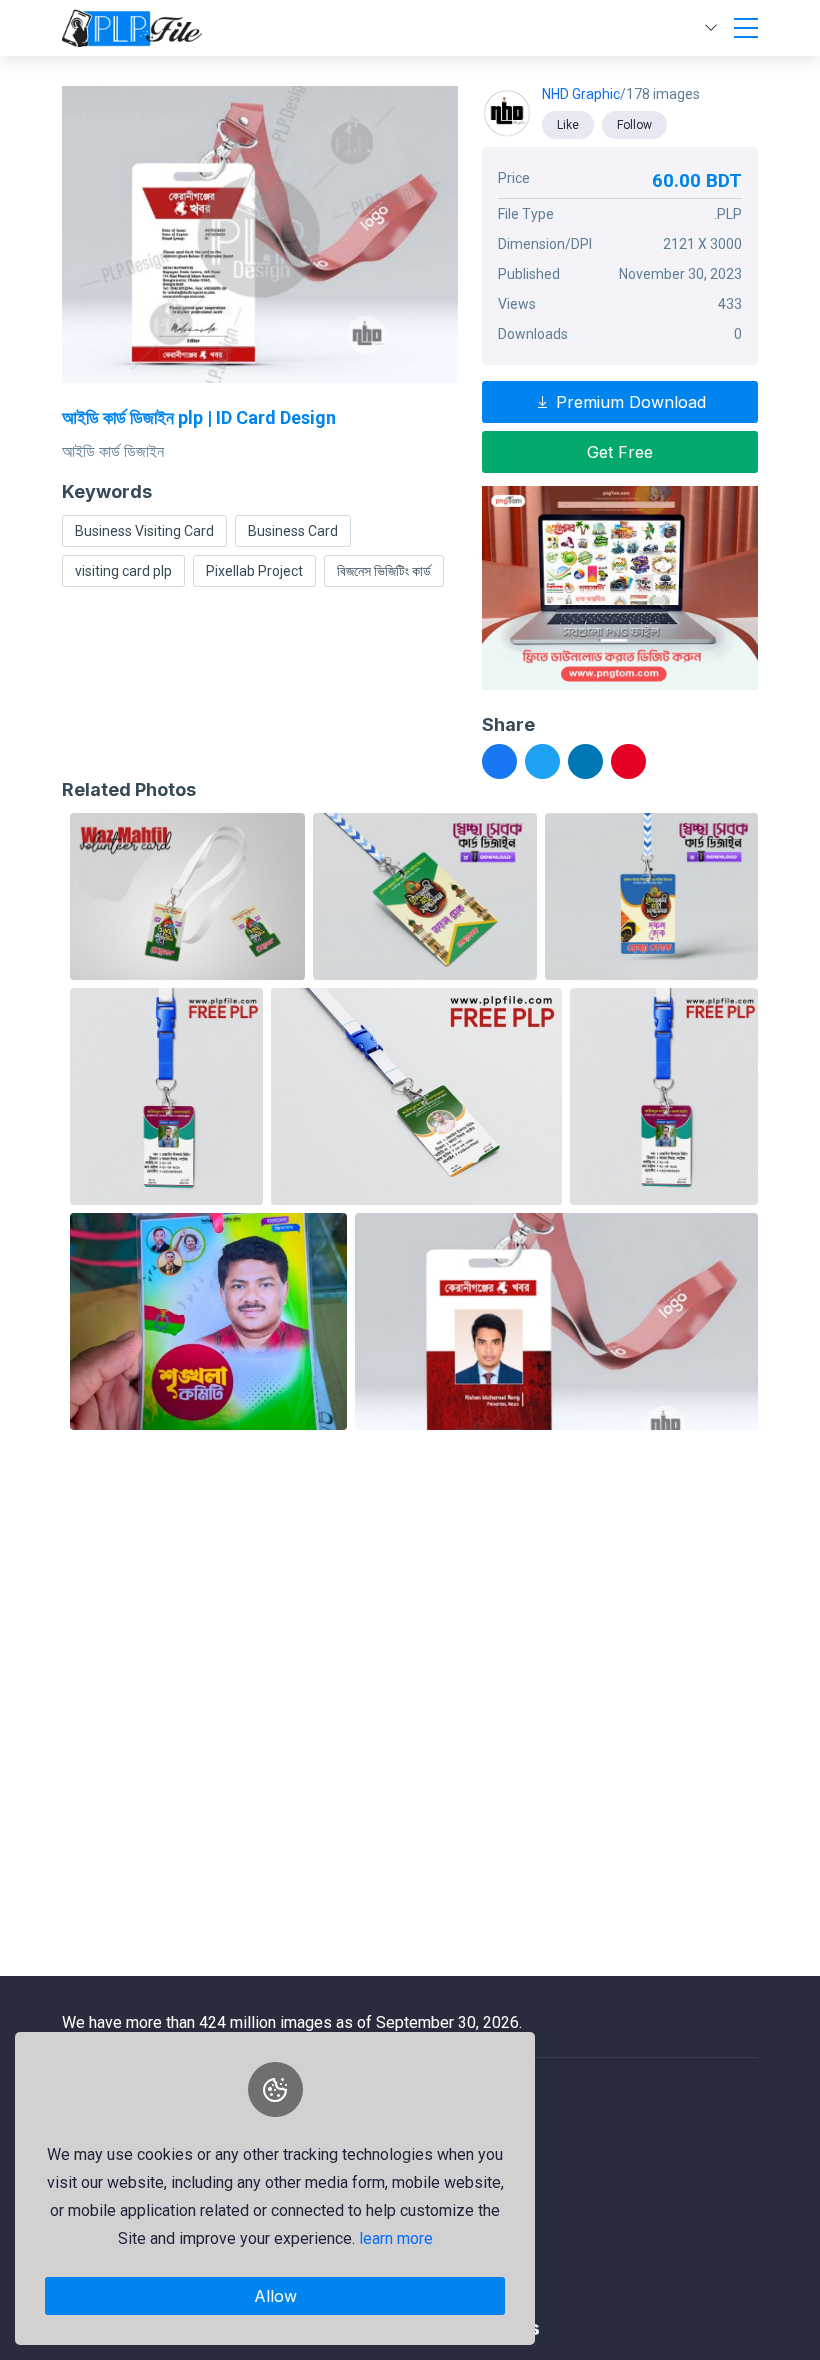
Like (568, 125)
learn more (396, 2238)
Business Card (293, 531)
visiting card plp (123, 571)
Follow (634, 125)
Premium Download (628, 402)
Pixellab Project (254, 571)
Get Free (620, 452)
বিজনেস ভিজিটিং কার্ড (384, 571)
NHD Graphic (581, 94)
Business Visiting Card (144, 531)
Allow (275, 2296)
